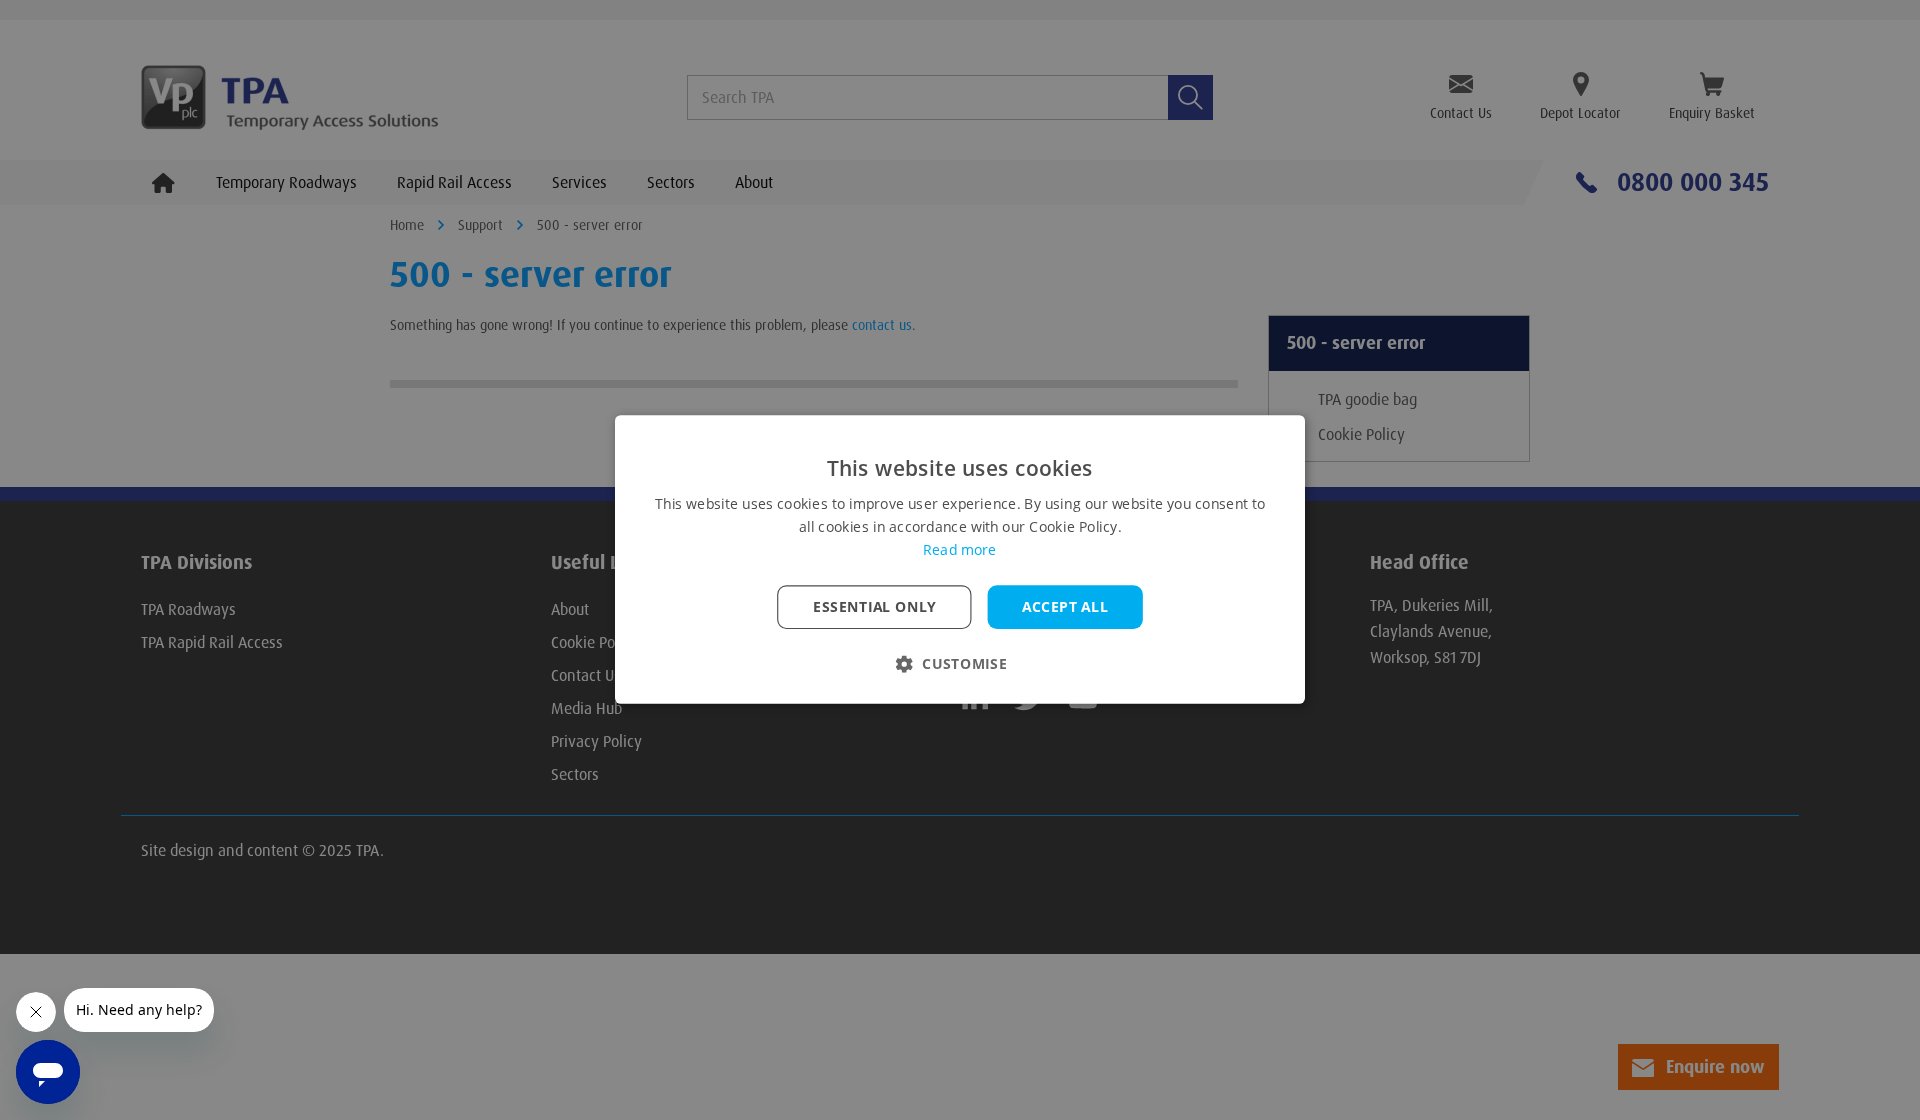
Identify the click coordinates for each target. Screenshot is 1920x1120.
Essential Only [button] (874, 607)
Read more (959, 551)
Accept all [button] (1065, 607)
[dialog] (960, 560)
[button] (960, 664)
